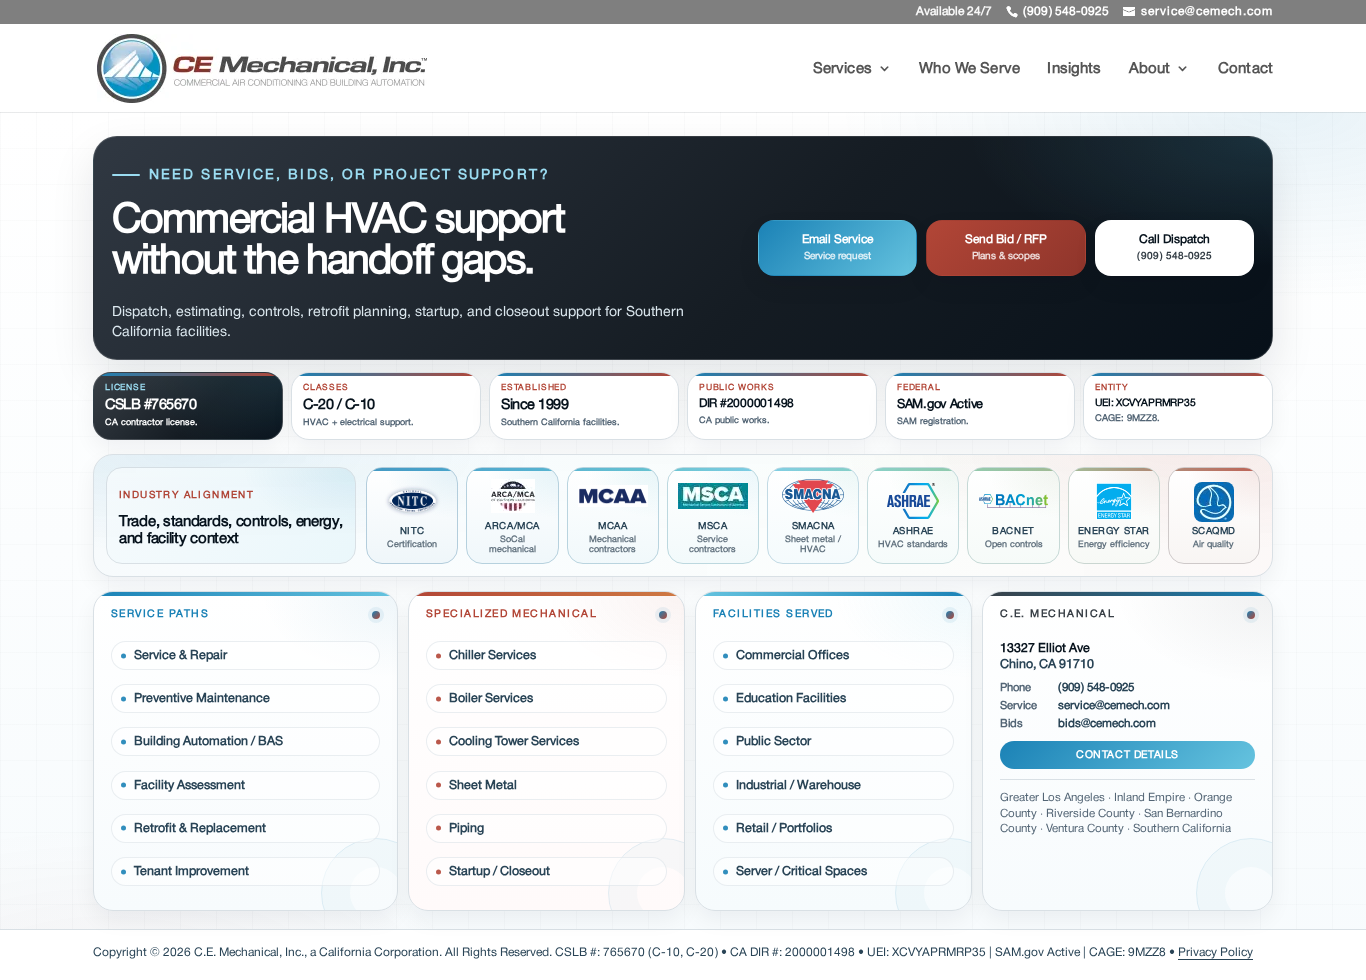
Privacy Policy (1215, 952)
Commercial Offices (792, 655)
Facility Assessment (189, 785)
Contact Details (1127, 754)
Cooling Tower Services (514, 741)
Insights (1074, 71)
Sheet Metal (483, 785)
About (1150, 71)
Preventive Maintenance (202, 698)
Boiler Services (491, 698)
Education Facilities (791, 698)
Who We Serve (969, 71)
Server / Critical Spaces (801, 871)
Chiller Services (492, 655)
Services (842, 71)
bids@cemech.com (1107, 724)
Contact (1245, 71)
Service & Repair (180, 655)
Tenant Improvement (191, 871)
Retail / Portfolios (784, 828)
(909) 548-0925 (1096, 688)
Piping (466, 828)
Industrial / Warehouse (798, 785)
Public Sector (773, 741)
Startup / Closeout (499, 871)
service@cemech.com (1114, 706)
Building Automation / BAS (208, 741)
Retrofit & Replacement (200, 828)
